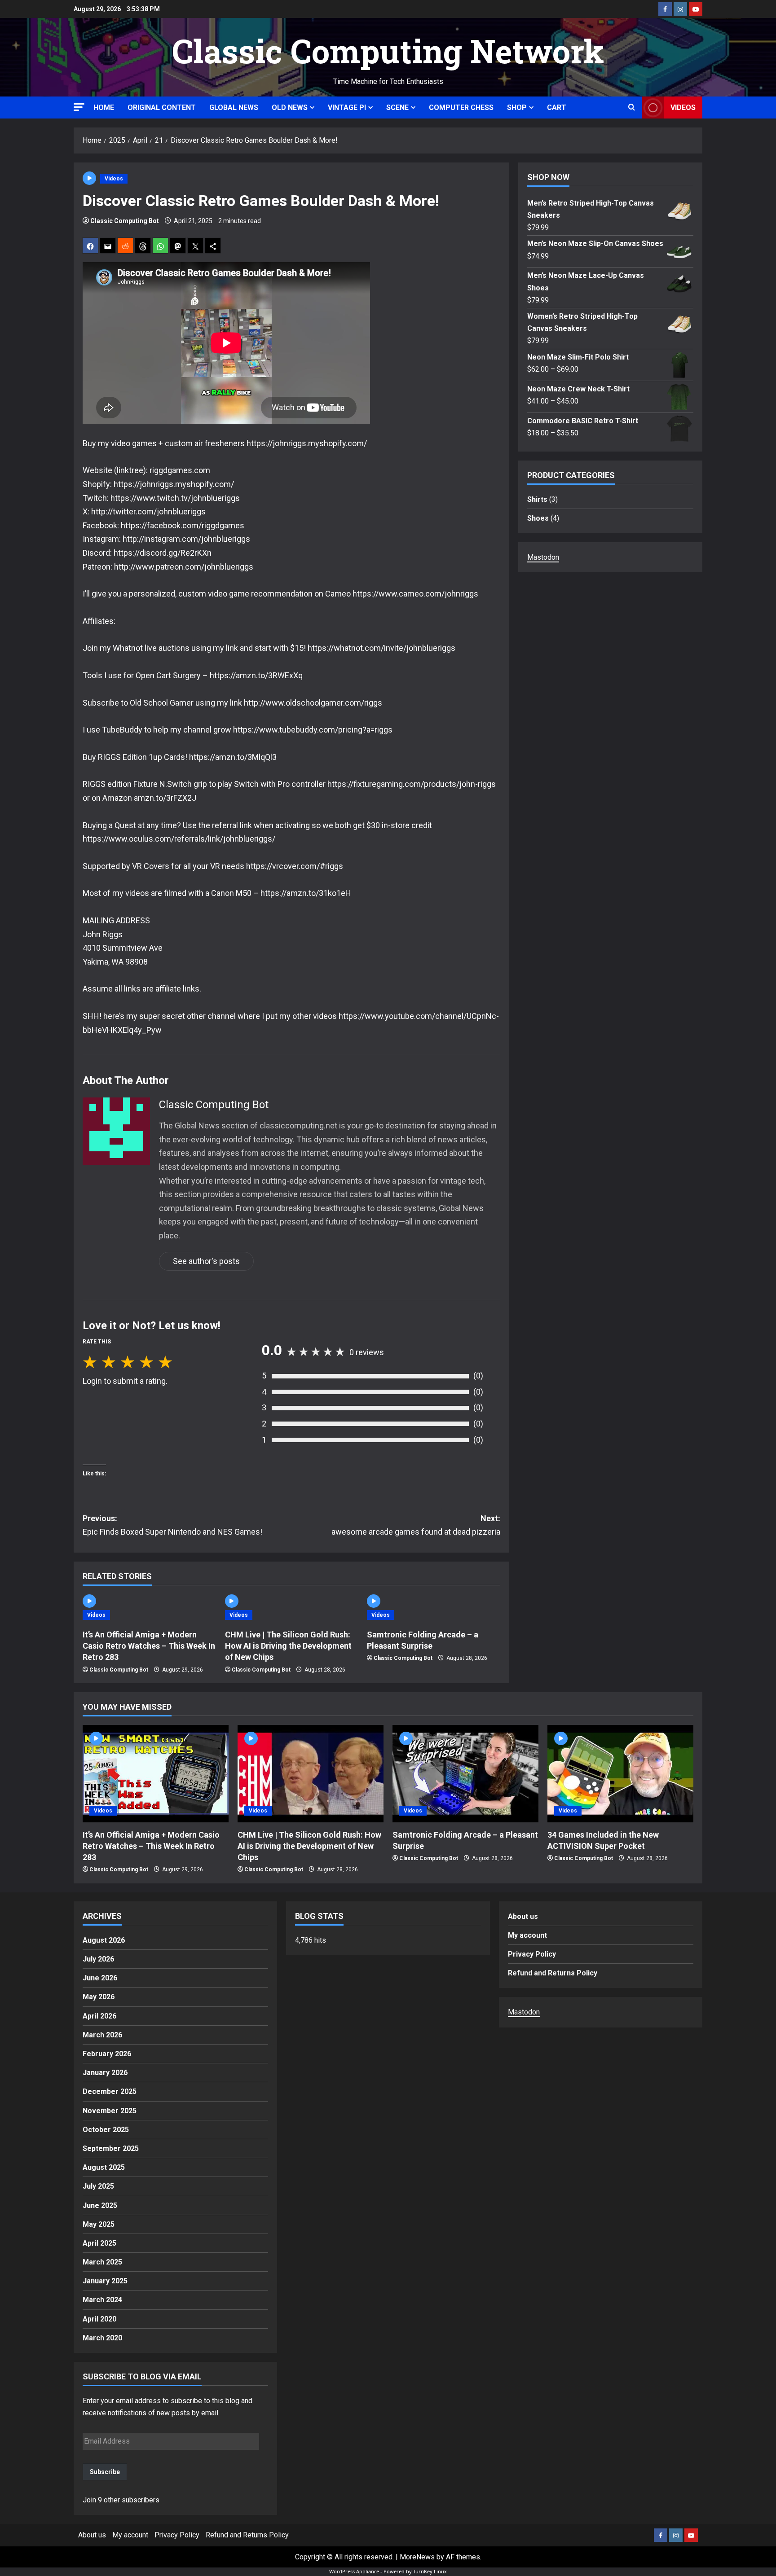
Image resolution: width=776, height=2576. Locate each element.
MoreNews (417, 2557)
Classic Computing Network (388, 51)
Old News (290, 108)
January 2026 (105, 2073)
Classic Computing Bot (125, 221)
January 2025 (105, 2281)
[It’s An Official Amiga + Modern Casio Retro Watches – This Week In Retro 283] (156, 1774)
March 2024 (102, 2300)
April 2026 (99, 2016)
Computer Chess (461, 108)
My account (527, 1935)
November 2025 (110, 2111)
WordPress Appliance (354, 2571)
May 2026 (99, 1997)
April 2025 (99, 2243)
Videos (683, 108)
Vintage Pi (347, 108)
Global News (234, 108)
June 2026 (100, 1978)
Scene (397, 108)
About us (523, 1916)
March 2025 (102, 2262)
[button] (79, 107)
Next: (416, 1525)
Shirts (537, 499)
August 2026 (104, 1940)
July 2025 (98, 2186)
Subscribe (105, 2472)
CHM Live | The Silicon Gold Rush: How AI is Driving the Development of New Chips (288, 1646)
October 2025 (106, 2130)
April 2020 (99, 2319)
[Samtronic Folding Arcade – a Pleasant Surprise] (465, 1774)
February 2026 (107, 2054)
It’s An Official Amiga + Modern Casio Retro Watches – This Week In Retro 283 (149, 1646)
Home (104, 108)
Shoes (538, 518)
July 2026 (98, 1959)
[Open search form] (632, 108)
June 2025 (100, 2205)
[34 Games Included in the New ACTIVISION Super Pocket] (620, 1774)
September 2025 (111, 2148)
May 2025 (99, 2224)
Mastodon (543, 557)
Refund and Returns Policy (553, 1973)
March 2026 (102, 2035)
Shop (517, 108)
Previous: (172, 1525)
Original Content (162, 108)
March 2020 (102, 2338)
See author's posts (206, 1261)
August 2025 (104, 2167)
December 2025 (110, 2091)
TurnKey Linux (430, 2571)
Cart (557, 108)
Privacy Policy (532, 1954)
